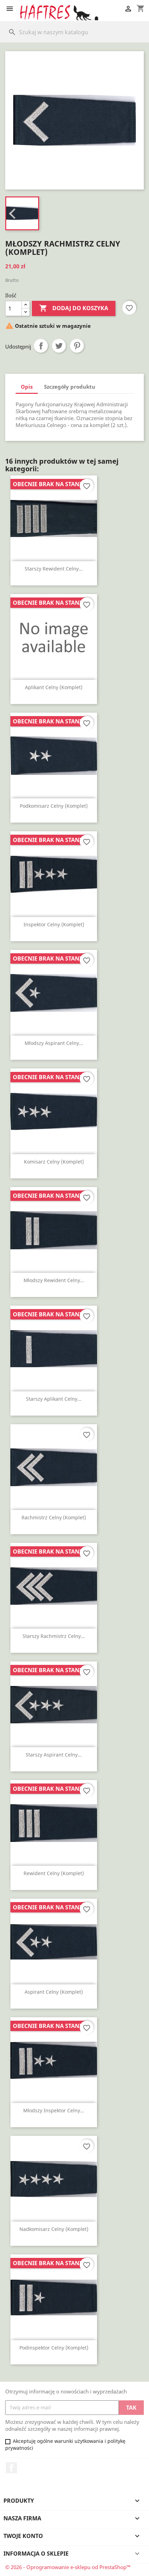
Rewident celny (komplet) (54, 1873)
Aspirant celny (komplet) (54, 1992)
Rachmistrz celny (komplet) (54, 1517)
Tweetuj (59, 346)
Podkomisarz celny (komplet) (54, 806)
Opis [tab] (27, 387)
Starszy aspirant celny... (54, 1755)
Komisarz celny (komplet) (54, 1162)
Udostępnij (41, 346)
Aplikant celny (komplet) (54, 687)
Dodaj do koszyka (74, 308)
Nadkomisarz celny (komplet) (54, 2229)
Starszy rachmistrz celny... (54, 1636)
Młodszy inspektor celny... (54, 2110)
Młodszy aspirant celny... (54, 1043)
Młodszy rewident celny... (54, 1280)
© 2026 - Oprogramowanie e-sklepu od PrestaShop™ (68, 2567)
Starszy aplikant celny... (54, 1399)
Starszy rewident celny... (54, 569)
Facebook (11, 2468)
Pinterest (77, 346)
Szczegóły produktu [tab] (70, 387)
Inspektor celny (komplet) (54, 924)
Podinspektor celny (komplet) (54, 2348)
